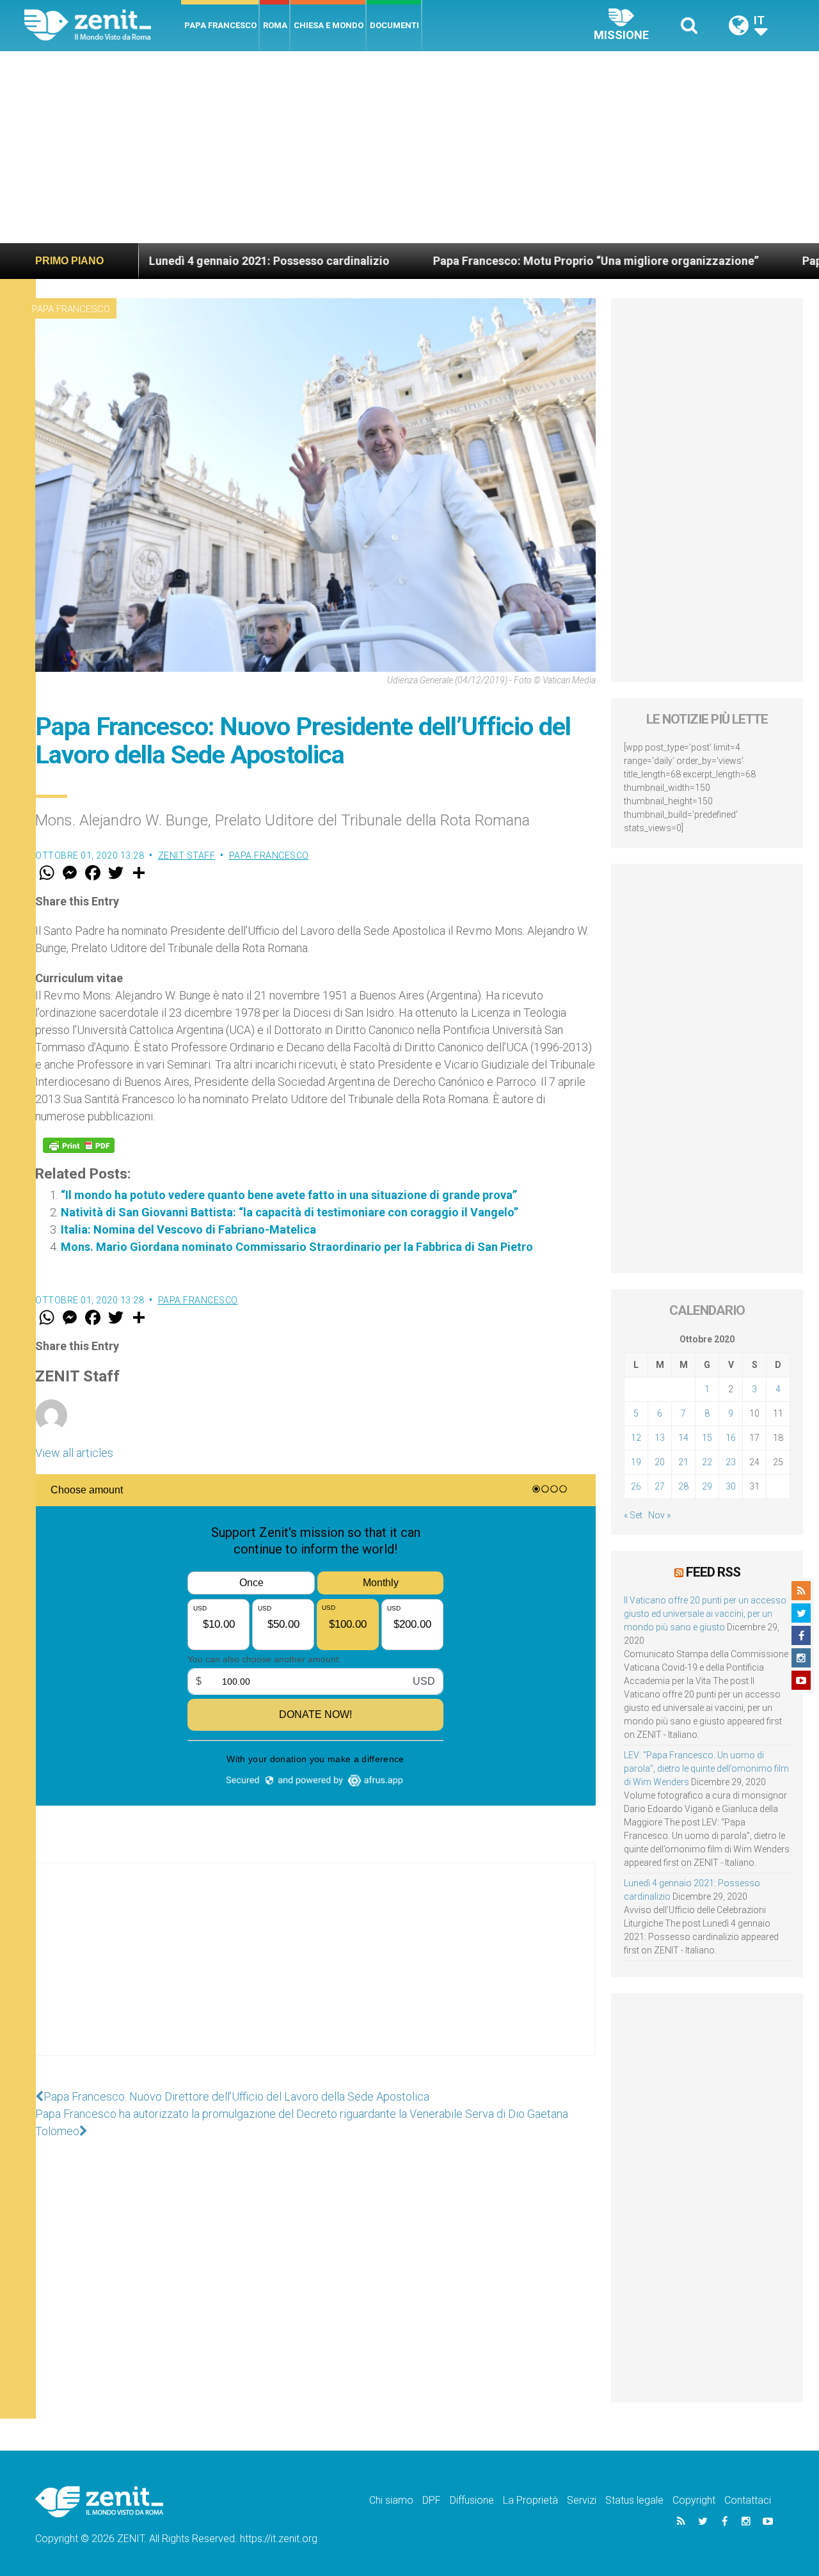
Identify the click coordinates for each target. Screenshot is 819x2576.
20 (660, 1462)
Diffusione (472, 2500)
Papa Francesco (220, 25)
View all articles (74, 1453)
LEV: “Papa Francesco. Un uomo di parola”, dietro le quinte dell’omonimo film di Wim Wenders (706, 1769)
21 (683, 1462)
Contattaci (748, 2500)
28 (683, 1486)
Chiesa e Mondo (329, 25)
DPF (432, 2500)
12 (636, 1438)
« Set (633, 1515)
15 (707, 1438)
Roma (275, 25)
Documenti (394, 25)
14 (683, 1438)
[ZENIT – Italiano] (103, 25)
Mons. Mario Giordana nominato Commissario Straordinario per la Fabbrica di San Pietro (297, 1247)
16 (731, 1438)
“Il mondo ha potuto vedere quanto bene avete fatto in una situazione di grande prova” (289, 1195)
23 (731, 1462)
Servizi (582, 2500)
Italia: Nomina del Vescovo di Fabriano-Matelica (188, 1229)
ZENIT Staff (187, 855)
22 (707, 1462)
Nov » (659, 1515)
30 (731, 1486)
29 (707, 1486)
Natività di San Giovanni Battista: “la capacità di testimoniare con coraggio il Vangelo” (290, 1212)
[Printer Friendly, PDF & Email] (79, 1145)
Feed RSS (713, 1572)
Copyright (694, 2500)
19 (636, 1462)
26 (636, 1486)
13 (660, 1438)
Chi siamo (391, 2500)
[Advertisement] (409, 147)
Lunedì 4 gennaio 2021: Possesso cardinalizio (186, 261)
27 (660, 1486)
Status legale (634, 2500)
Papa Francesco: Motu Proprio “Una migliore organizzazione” (512, 261)
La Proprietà (530, 2500)
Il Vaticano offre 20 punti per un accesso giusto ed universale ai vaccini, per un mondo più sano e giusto (705, 1614)
